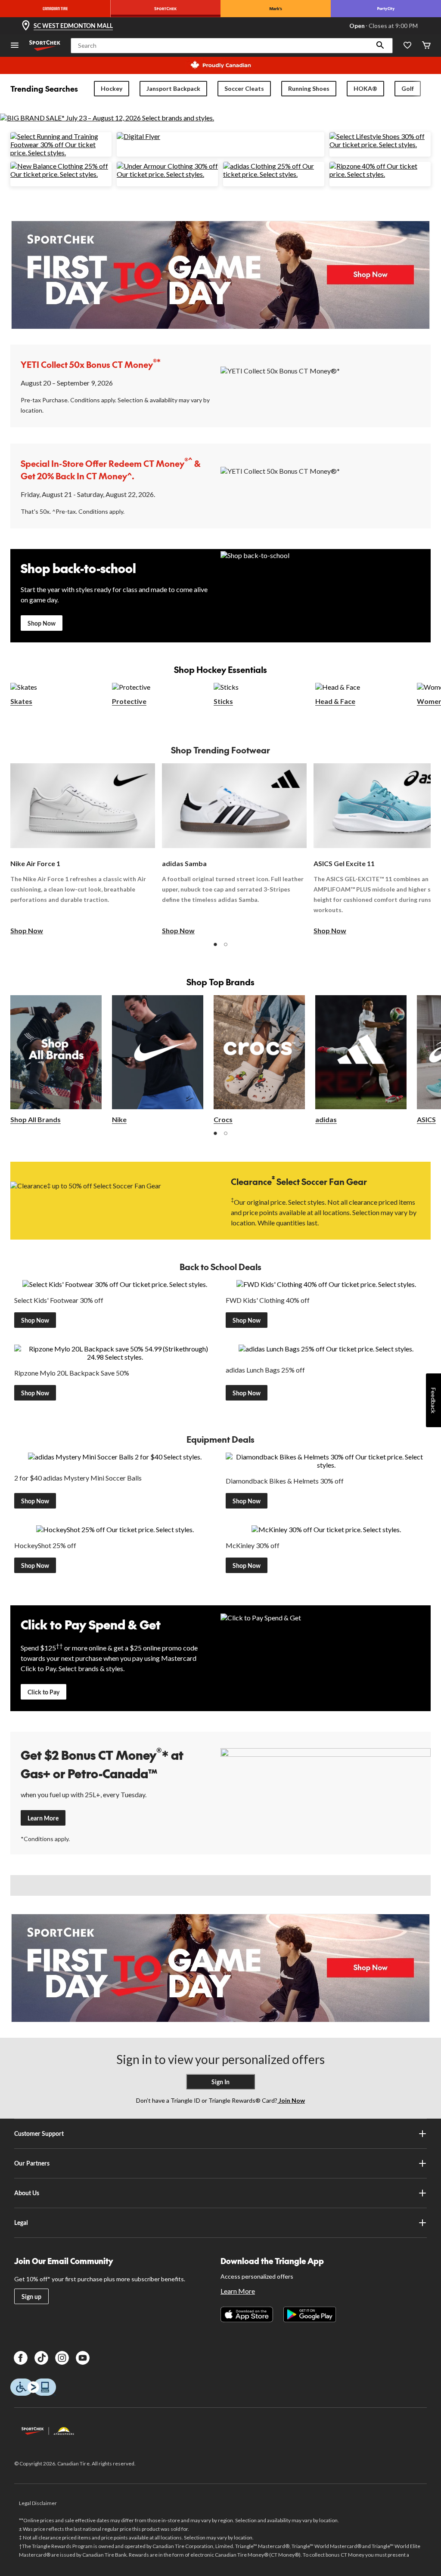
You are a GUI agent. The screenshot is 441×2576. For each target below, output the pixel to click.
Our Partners (32, 2163)
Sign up (31, 2297)
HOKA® (365, 88)
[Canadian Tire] (55, 9)
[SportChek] (165, 9)
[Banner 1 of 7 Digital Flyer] (138, 136)
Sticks (223, 701)
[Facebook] (21, 2358)
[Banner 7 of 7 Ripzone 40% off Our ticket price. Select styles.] (380, 174)
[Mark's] (276, 9)
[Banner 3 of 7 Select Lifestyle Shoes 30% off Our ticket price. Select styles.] (380, 144)
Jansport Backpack (173, 88)
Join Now (291, 2100)
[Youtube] (83, 2358)
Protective (129, 701)
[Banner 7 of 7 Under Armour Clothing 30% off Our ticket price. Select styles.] (167, 174)
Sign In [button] (220, 2082)
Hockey (112, 88)
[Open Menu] (15, 46)
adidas (326, 1119)
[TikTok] (41, 2358)
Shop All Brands (36, 1119)
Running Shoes (309, 88)
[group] (83, 849)
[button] (380, 46)
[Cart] (426, 46)
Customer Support (39, 2133)
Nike (119, 1119)
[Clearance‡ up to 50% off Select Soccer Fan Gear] (115, 1200)
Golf (408, 88)
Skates (21, 701)
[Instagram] (62, 2358)
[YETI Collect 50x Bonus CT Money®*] (326, 385)
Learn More (43, 1818)
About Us (27, 2193)
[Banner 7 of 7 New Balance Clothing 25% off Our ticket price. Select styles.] (61, 174)
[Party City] (386, 9)
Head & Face (335, 701)
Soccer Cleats (244, 88)
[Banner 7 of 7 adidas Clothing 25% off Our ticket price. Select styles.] (274, 174)
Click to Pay (43, 1692)
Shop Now (42, 623)
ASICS (426, 1119)
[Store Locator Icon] (26, 26)
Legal (21, 2223)
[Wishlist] (407, 46)
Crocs (223, 1119)
